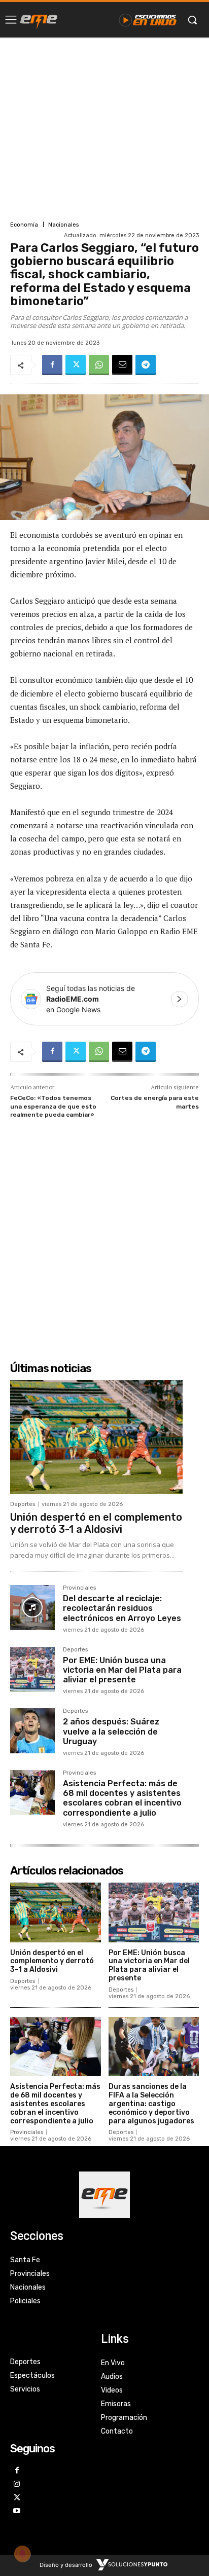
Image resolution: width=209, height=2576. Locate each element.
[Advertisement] (104, 128)
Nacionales (63, 225)
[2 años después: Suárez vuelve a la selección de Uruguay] (32, 1731)
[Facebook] (52, 365)
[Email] (122, 365)
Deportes (23, 1504)
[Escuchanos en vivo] (148, 20)
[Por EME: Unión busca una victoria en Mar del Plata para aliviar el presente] (32, 1669)
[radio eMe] (39, 20)
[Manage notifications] (22, 2554)
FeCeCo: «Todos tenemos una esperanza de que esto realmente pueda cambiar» (53, 1106)
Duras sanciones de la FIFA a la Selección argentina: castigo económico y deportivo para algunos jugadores (151, 2104)
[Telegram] (146, 365)
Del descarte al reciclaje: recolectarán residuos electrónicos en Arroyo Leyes (122, 1608)
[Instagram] (17, 2485)
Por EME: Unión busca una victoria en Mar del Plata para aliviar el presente (122, 1670)
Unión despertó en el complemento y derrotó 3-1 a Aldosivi (96, 1523)
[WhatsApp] (99, 365)
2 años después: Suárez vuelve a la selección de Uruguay (111, 1731)
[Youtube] (17, 2511)
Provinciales (79, 1588)
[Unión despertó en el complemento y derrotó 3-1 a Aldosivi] (96, 1437)
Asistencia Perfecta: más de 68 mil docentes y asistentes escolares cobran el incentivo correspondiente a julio (122, 1798)
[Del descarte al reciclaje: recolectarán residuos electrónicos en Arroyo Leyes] (32, 1607)
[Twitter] (76, 365)
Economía (24, 225)
